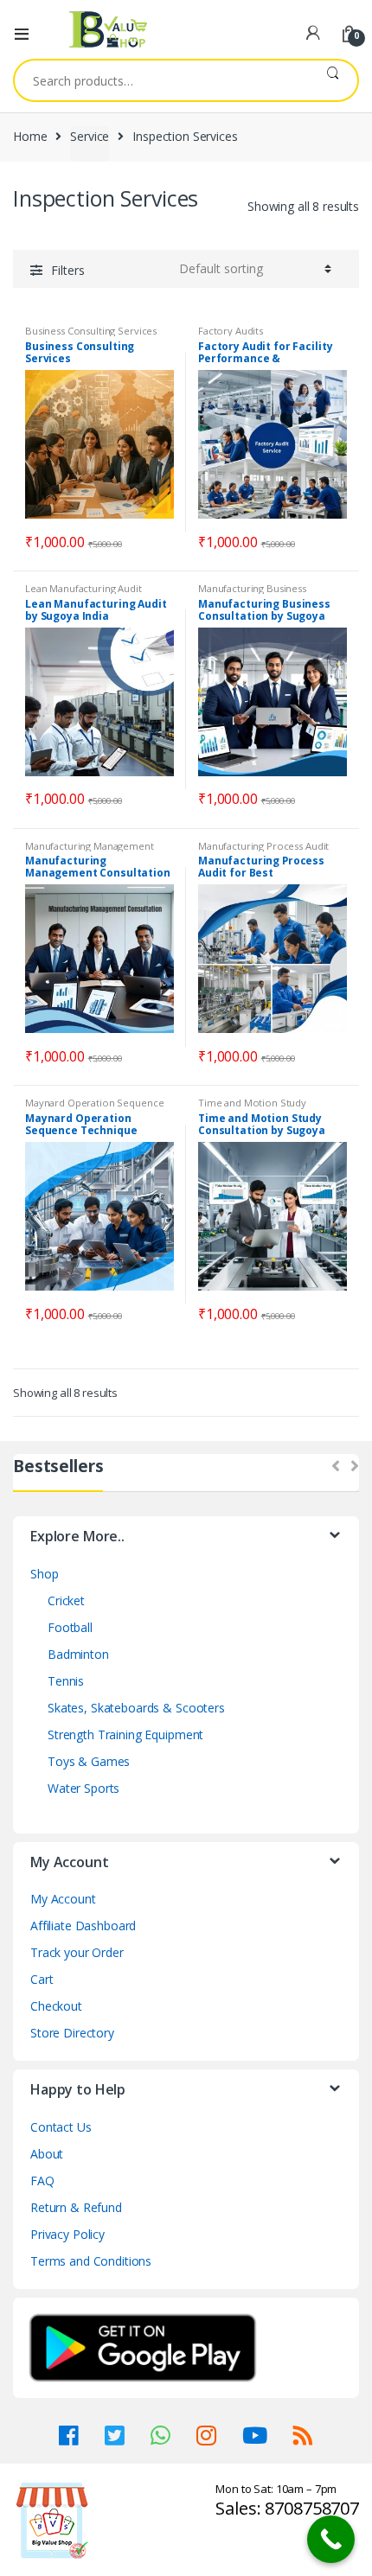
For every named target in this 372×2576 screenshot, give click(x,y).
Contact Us (61, 2127)
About (47, 2154)
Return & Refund (76, 2207)
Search (333, 80)
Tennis (66, 1681)
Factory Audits (231, 331)
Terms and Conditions (91, 2261)
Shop (44, 1574)
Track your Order (77, 1952)
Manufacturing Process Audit (263, 846)
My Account (63, 1899)
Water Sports (83, 1788)
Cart (42, 1979)
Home (30, 136)
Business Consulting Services (91, 331)
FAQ (42, 2181)
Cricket (66, 1600)
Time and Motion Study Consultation (252, 1108)
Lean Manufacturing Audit (83, 588)
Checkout (56, 2006)
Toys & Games (89, 1761)
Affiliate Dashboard (83, 1926)
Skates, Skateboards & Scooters (136, 1708)
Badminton (78, 1654)
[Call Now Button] (331, 2539)
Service (90, 136)
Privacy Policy (67, 2234)
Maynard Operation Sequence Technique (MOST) (94, 1108)
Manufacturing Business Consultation (252, 593)
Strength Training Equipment (125, 1734)
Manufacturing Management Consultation (90, 851)
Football (70, 1627)
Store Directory (72, 2033)
